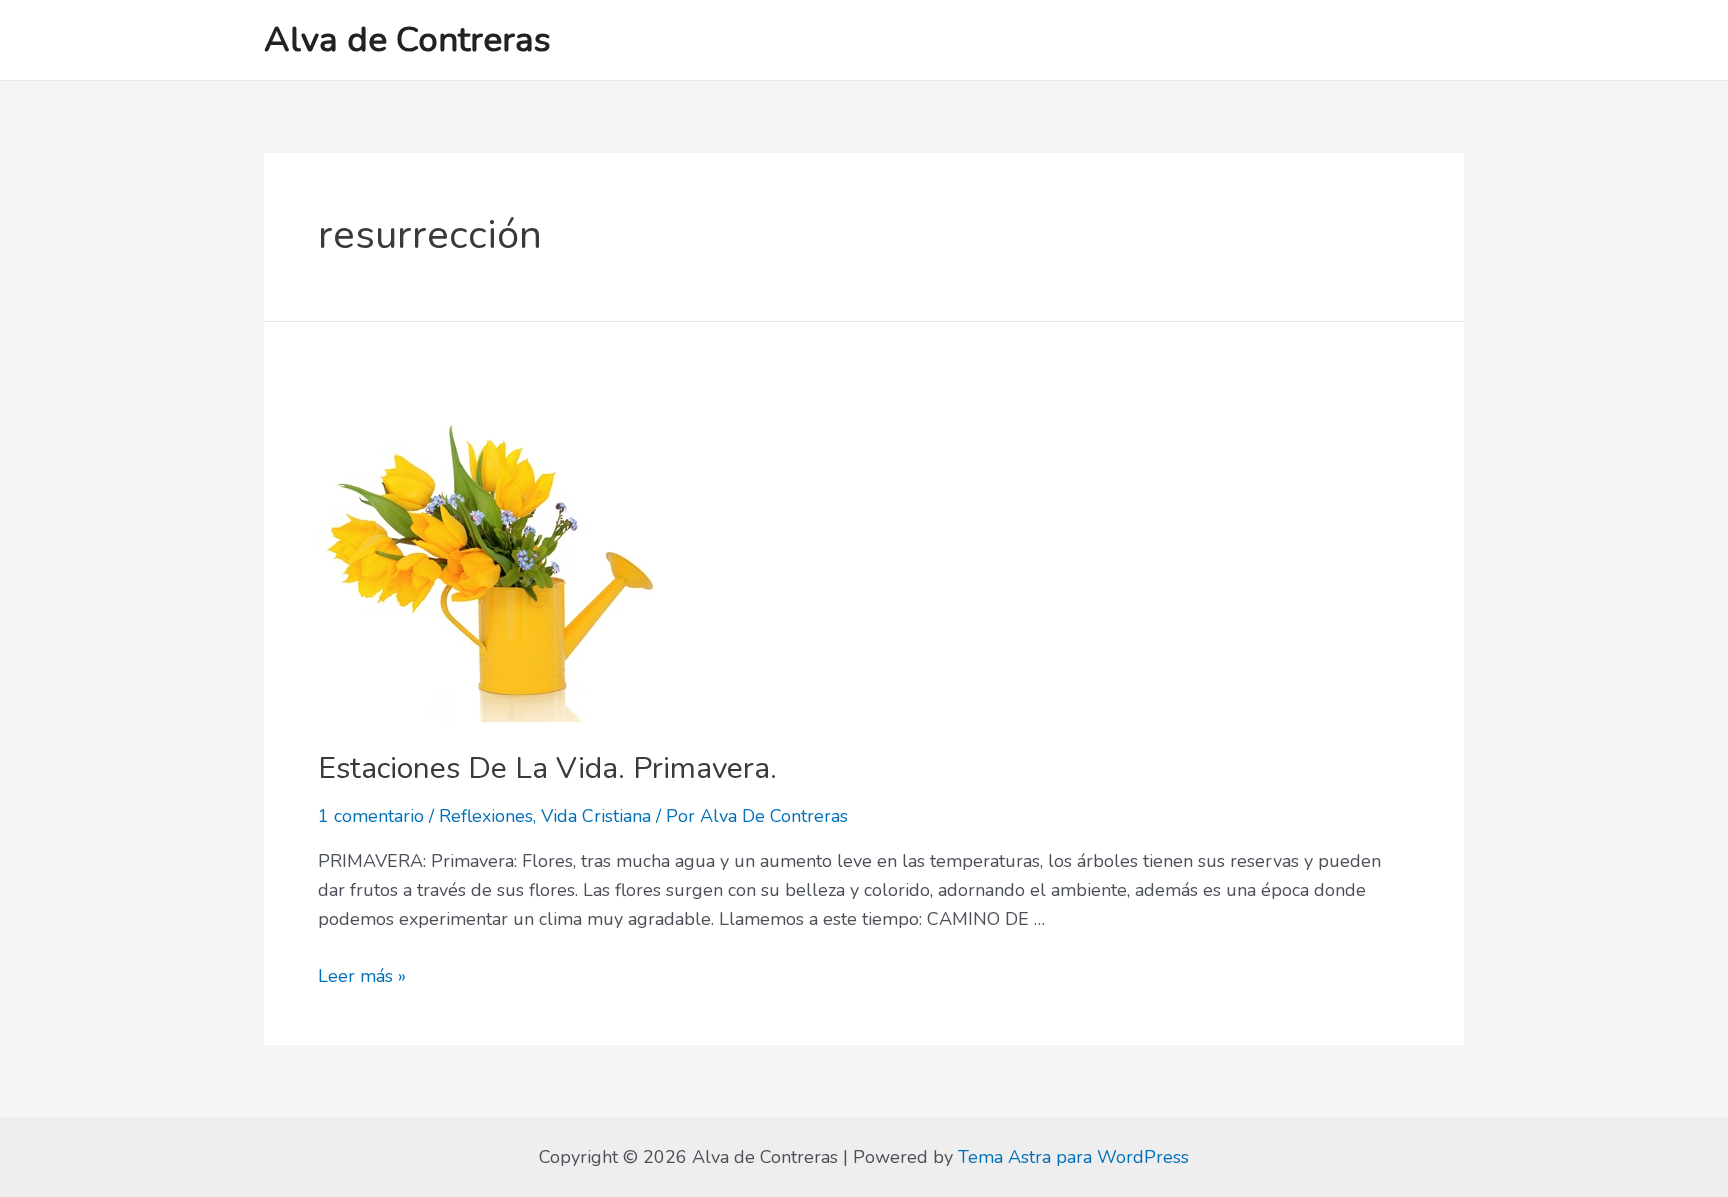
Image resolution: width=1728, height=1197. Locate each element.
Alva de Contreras (407, 39)
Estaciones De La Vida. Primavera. (547, 768)
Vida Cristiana (596, 816)
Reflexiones (486, 816)
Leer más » (362, 976)
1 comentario (371, 816)
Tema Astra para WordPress (1073, 1157)
